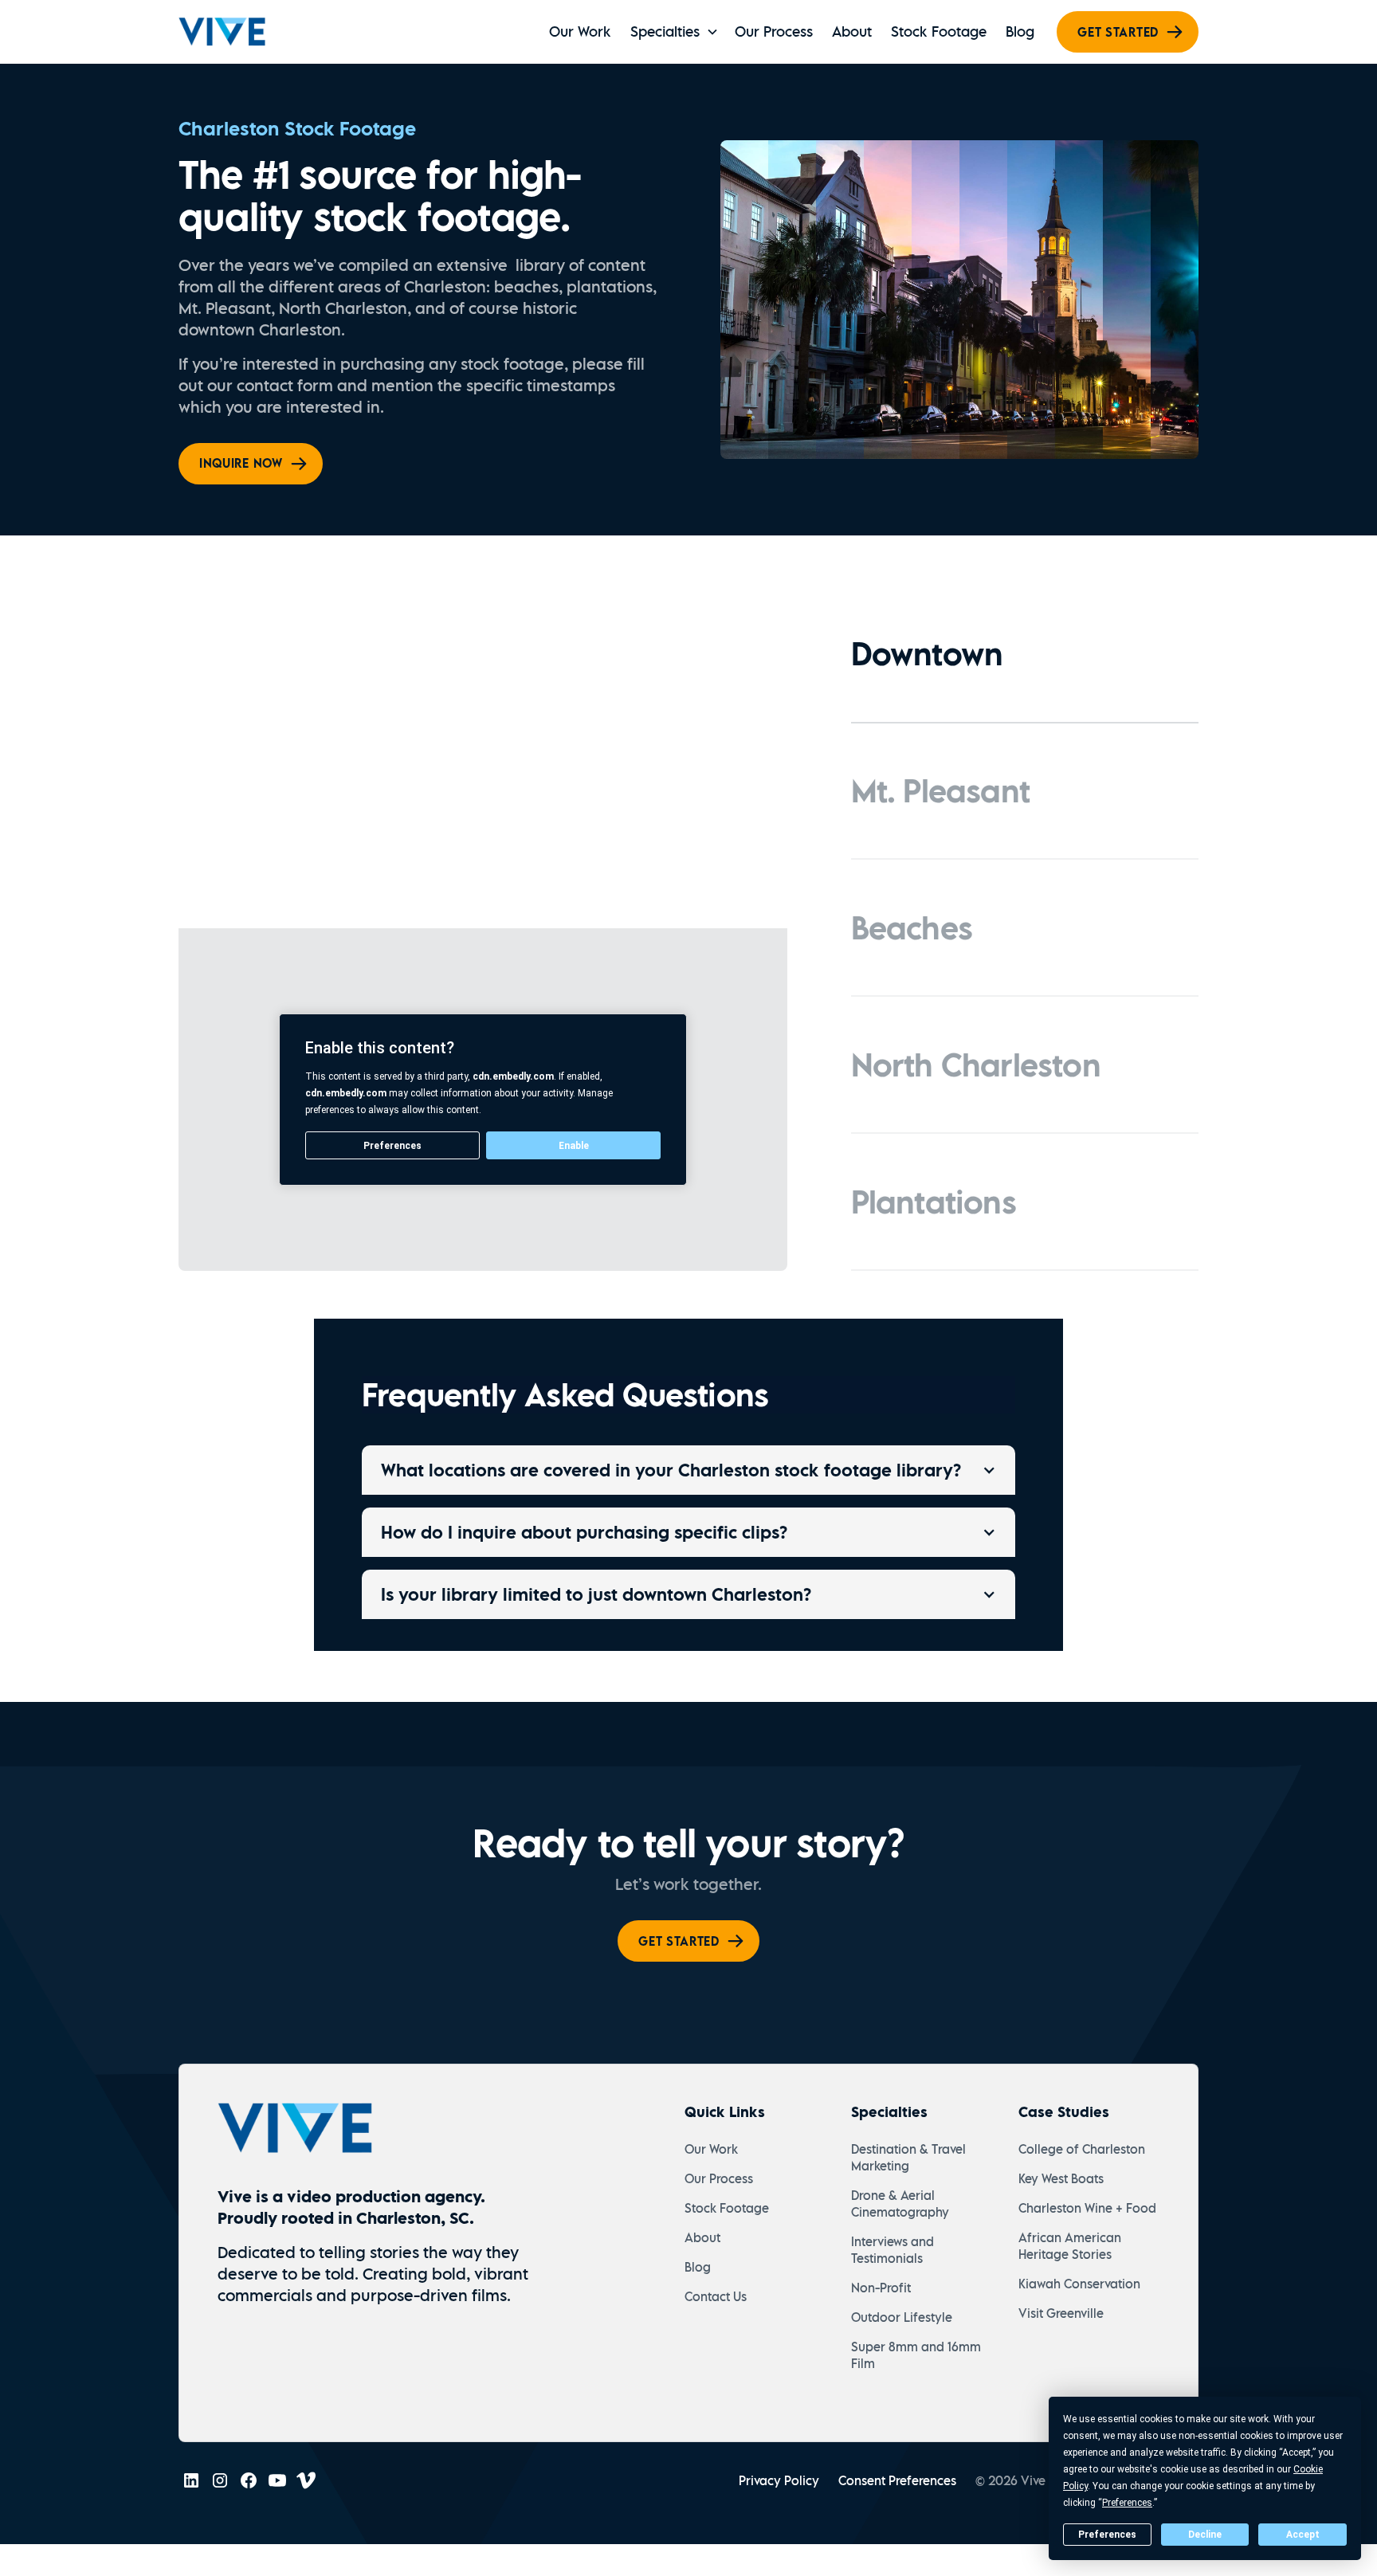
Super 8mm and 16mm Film (916, 2355)
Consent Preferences (897, 2480)
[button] (673, 32)
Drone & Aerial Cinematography (900, 2204)
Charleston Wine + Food (1087, 2208)
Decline (1205, 2535)
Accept (1303, 2535)
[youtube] (277, 2480)
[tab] (1025, 655)
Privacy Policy (779, 2480)
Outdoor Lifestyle (902, 2317)
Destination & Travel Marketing (908, 2157)
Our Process (774, 31)
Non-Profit (881, 2288)
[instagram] (220, 2480)
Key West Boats (1061, 2178)
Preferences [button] (1127, 2503)
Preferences (1107, 2535)
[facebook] (249, 2480)
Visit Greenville (1061, 2313)
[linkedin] (191, 2480)
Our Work (580, 31)
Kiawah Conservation (1079, 2284)
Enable (574, 1146)
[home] (222, 32)
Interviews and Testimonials (892, 2250)
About (852, 31)
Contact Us (716, 2296)
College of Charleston (1082, 2149)
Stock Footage (939, 31)
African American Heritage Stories (1070, 2246)
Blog (1020, 31)
